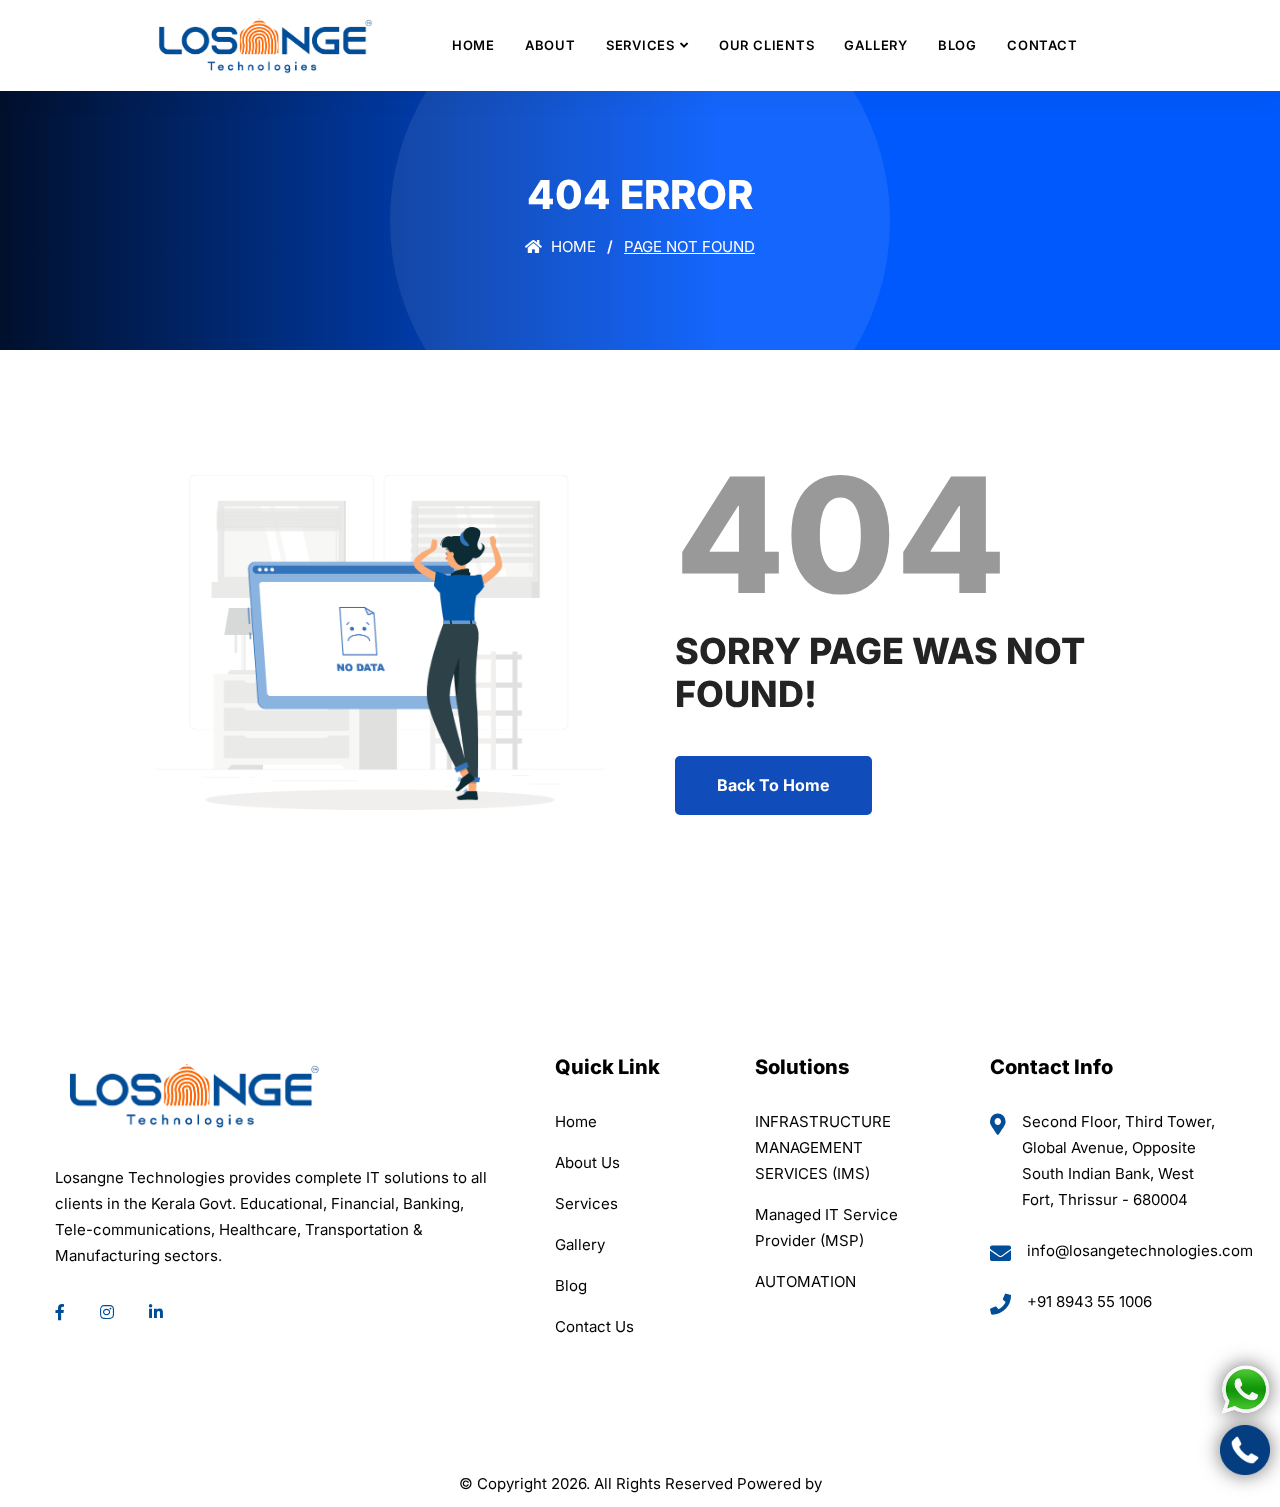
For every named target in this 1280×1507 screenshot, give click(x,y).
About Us (587, 1162)
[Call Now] (1245, 1450)
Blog (957, 45)
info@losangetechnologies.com (1140, 1250)
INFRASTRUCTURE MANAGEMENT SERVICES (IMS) (823, 1147)
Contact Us (594, 1326)
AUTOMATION (805, 1281)
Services (640, 45)
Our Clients (767, 45)
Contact (1042, 45)
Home (473, 45)
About (550, 45)
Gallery (875, 45)
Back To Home (773, 785)
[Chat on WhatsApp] (1245, 1390)
